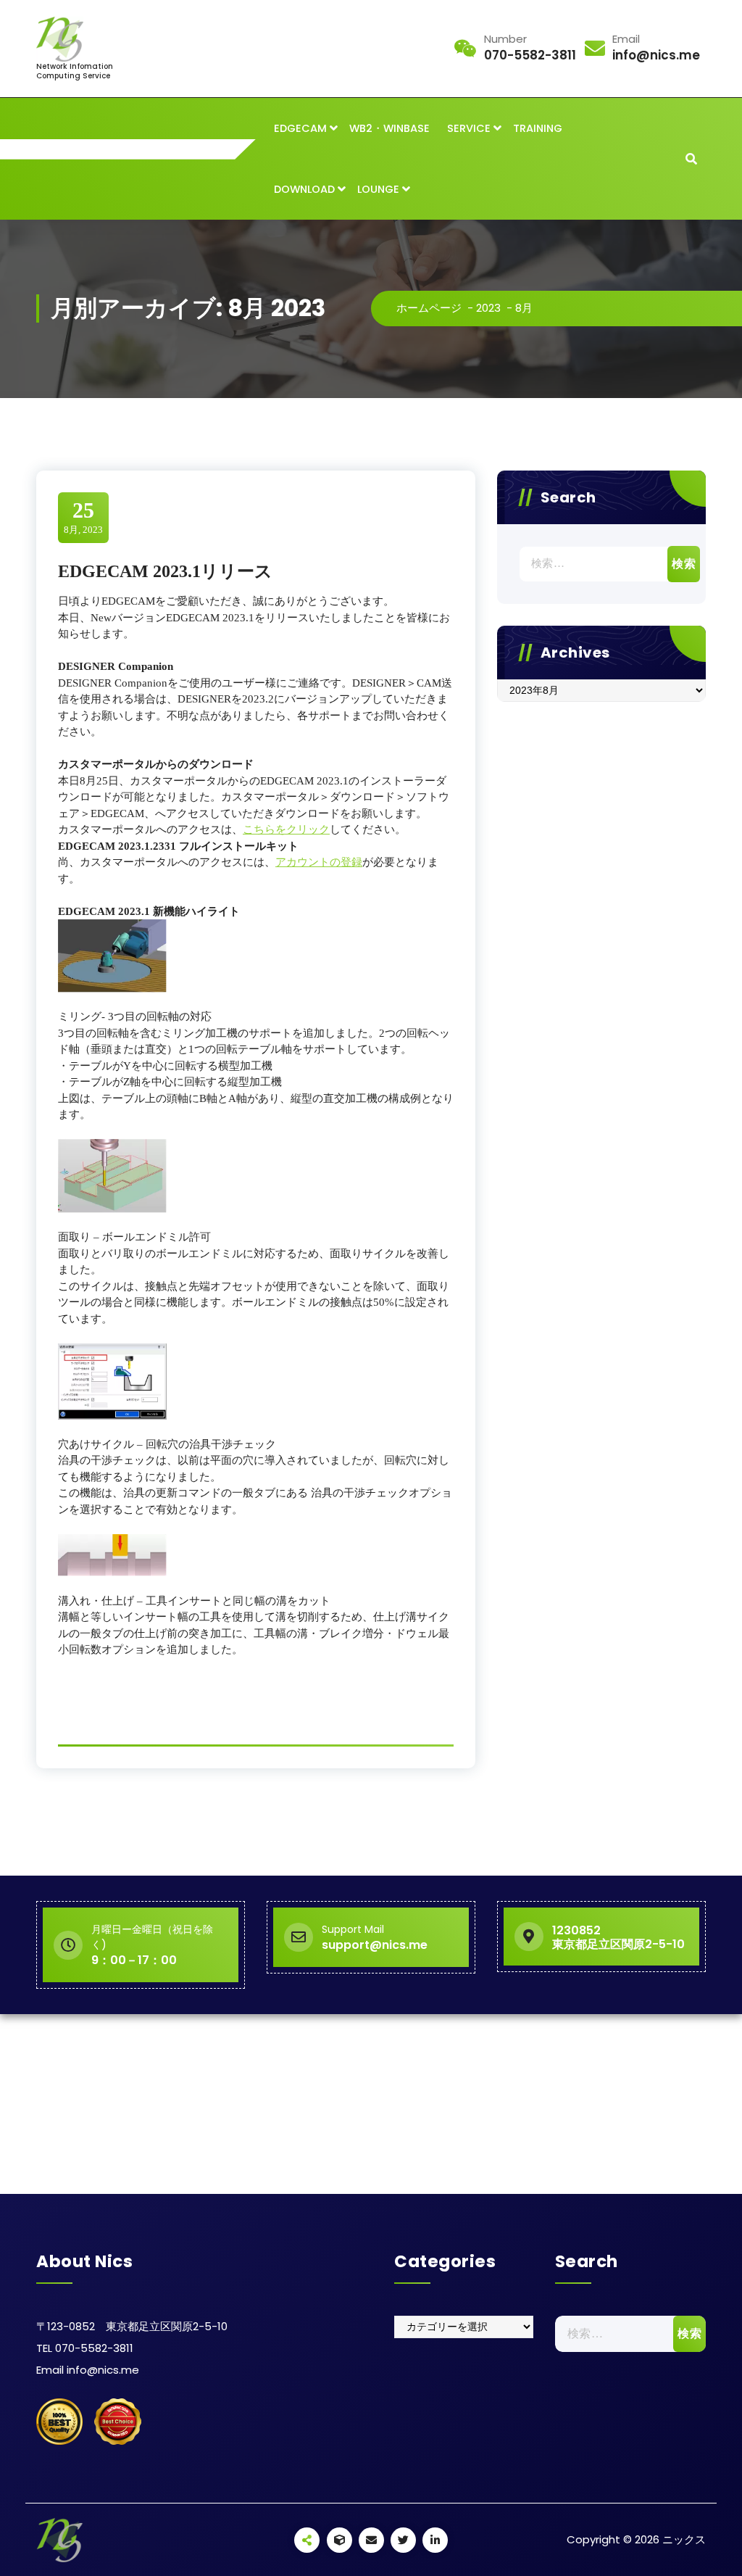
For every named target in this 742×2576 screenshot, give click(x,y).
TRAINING (538, 128)
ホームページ (429, 308)
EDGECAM (300, 128)
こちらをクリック (286, 829)
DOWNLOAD (304, 189)
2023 (488, 308)
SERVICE (469, 128)
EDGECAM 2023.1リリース (165, 571)
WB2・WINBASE (389, 128)
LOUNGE (378, 189)
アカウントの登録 (319, 862)
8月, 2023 (83, 517)
